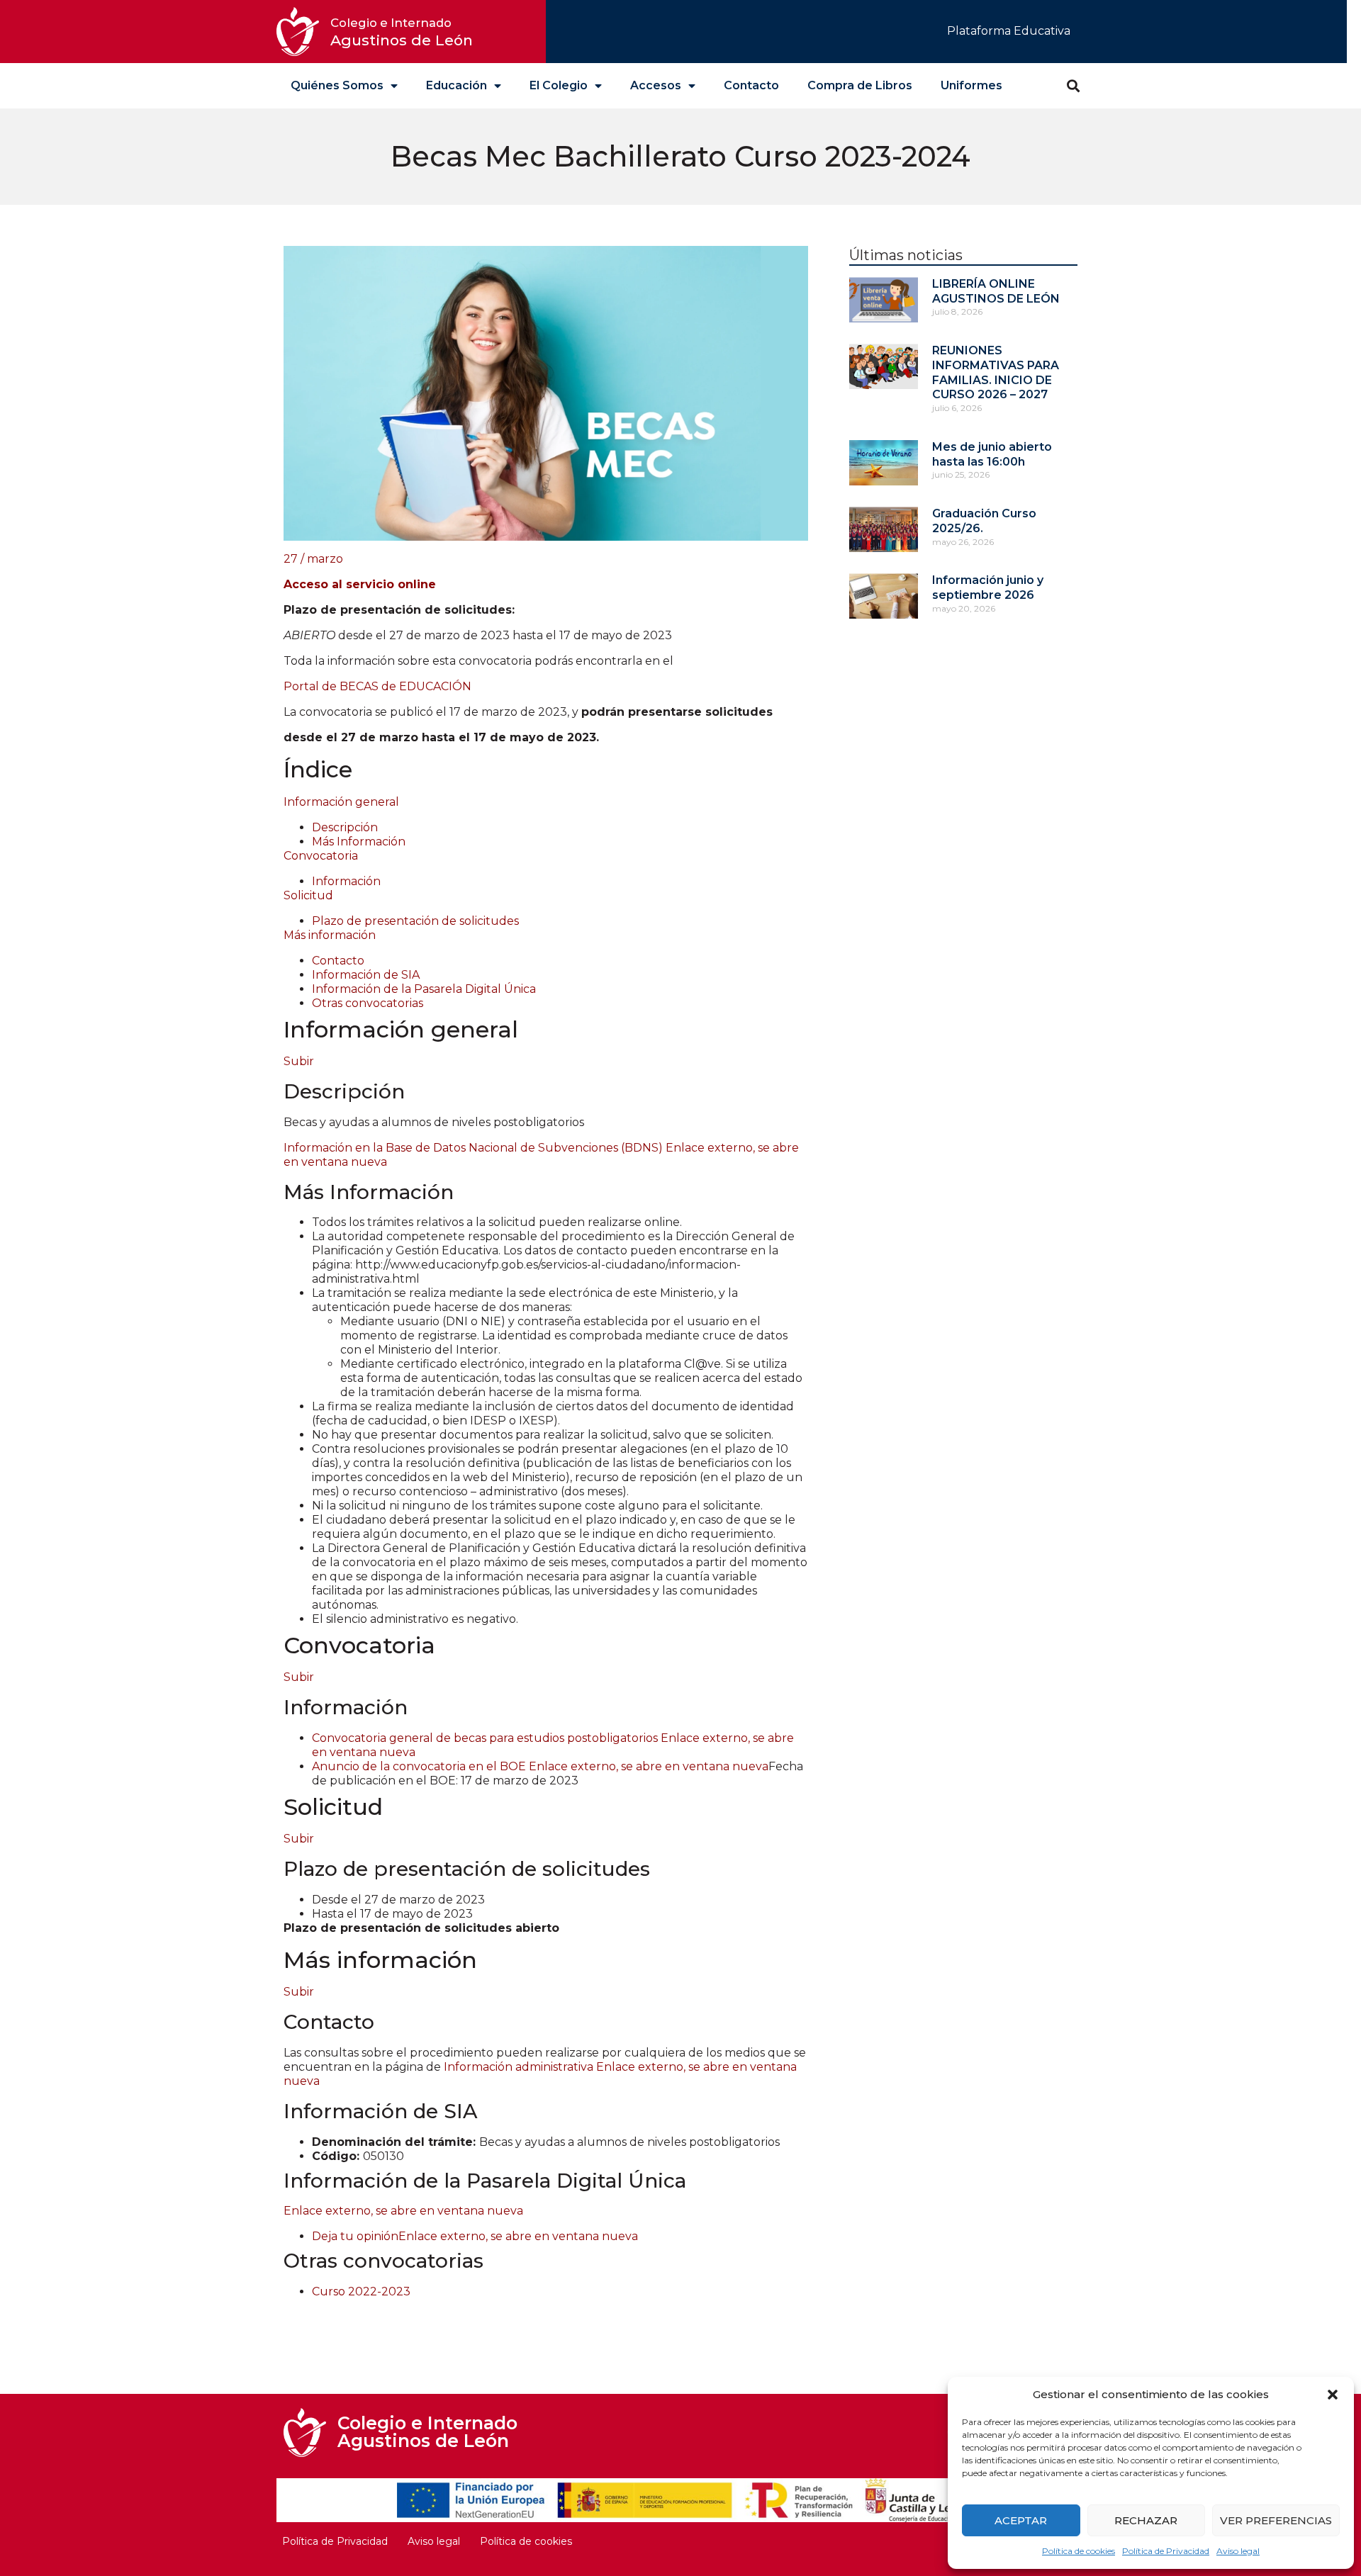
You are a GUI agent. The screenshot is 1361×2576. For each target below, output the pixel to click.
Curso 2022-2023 (361, 2291)
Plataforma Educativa (1009, 31)
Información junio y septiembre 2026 (988, 587)
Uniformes (971, 85)
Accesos (656, 85)
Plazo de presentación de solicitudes (415, 921)
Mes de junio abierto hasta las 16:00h (992, 454)
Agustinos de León (402, 32)
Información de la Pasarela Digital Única (424, 989)
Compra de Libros (860, 85)
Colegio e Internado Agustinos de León (427, 2432)
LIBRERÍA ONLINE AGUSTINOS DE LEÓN (996, 291)
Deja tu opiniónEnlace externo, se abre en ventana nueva (475, 2236)
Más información (330, 935)
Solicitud (308, 895)
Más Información (359, 842)
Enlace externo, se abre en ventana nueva (403, 2211)
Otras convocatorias (368, 1003)
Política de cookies (1079, 2551)
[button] (1333, 2395)
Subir (299, 1061)
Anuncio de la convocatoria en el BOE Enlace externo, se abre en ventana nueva (540, 1766)
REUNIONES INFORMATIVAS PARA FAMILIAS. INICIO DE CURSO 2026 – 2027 (996, 372)
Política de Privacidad (1166, 2551)
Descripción (345, 827)
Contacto (751, 85)
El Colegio (559, 85)
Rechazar (1146, 2520)
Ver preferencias (1276, 2520)
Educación (457, 85)
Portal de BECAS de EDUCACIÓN (379, 686)
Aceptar (1021, 2520)
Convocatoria (321, 856)
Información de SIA (366, 975)
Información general (341, 802)
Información (346, 881)
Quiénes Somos (337, 85)
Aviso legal (1238, 2551)
